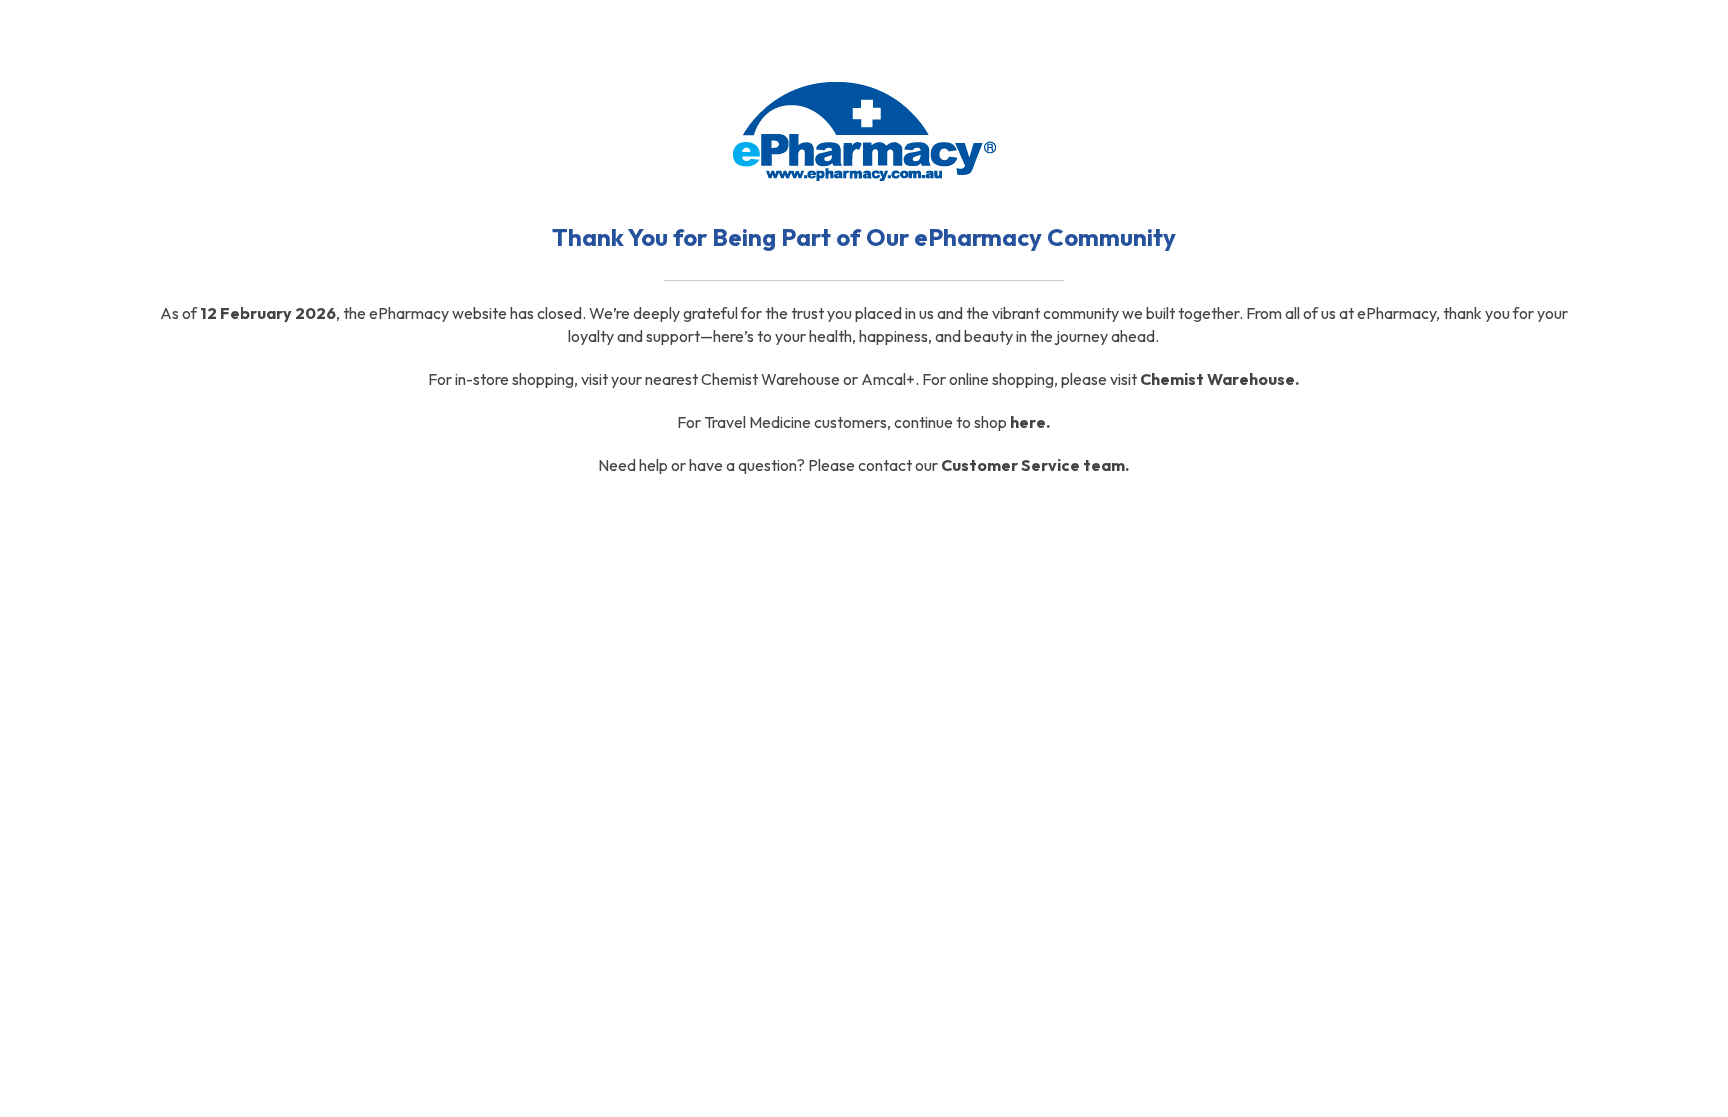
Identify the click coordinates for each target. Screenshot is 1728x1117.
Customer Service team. (1035, 465)
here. (1030, 422)
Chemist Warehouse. (1219, 379)
